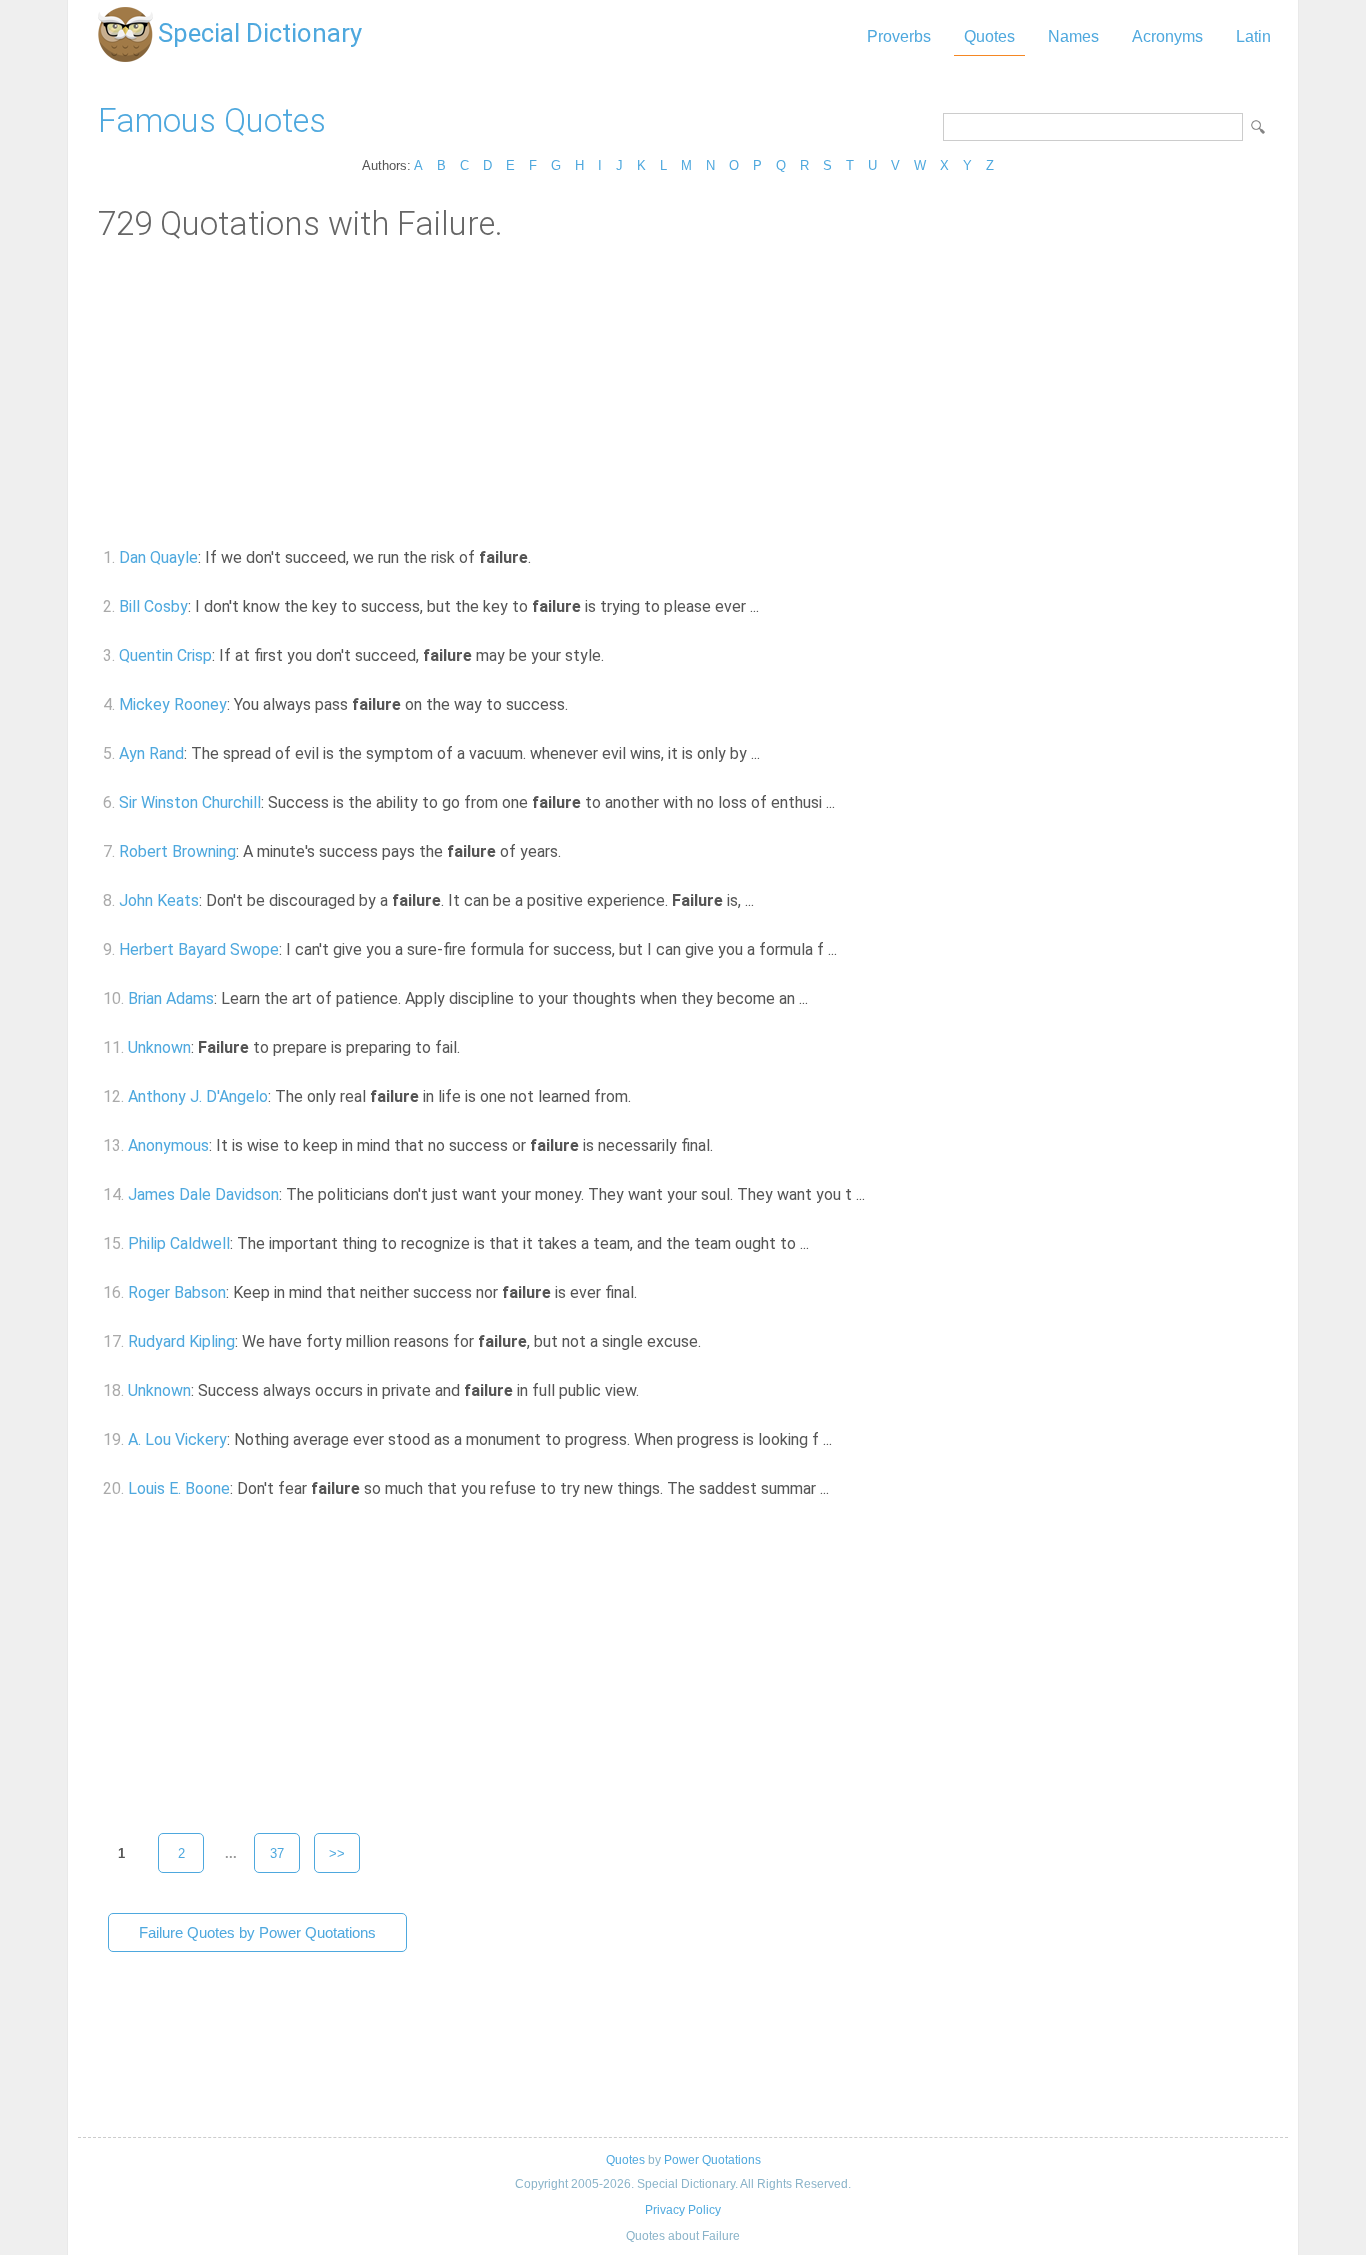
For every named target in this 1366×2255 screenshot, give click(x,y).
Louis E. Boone (179, 1488)
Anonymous (168, 1145)
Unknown (159, 1047)
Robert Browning (177, 851)
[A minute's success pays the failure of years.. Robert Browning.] (572, 851)
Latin (1253, 36)
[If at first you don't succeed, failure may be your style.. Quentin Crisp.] (615, 655)
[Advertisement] (683, 393)
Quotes (989, 36)
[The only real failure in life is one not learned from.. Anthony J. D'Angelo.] (642, 1096)
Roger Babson (177, 1292)
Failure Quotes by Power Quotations (257, 1932)
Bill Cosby (153, 606)
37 (277, 1853)
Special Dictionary (260, 33)
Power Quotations (712, 2160)
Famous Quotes (212, 120)
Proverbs (899, 36)
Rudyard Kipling (181, 1341)
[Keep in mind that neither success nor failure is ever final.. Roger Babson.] (648, 1292)
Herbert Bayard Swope (199, 949)
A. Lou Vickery (177, 1439)
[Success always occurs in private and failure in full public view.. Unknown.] (650, 1390)
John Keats (159, 900)
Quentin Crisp (165, 655)
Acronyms (1167, 36)
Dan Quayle (158, 557)
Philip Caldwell (179, 1243)
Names (1073, 36)
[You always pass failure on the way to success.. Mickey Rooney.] (579, 704)
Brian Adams (171, 998)
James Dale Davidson (203, 1194)
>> (337, 1853)
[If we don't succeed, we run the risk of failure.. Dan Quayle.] (542, 557)
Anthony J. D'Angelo (198, 1096)
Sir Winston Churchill (190, 802)
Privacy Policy (683, 2210)
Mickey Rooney (173, 704)
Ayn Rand (151, 753)
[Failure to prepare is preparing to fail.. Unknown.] (471, 1047)
